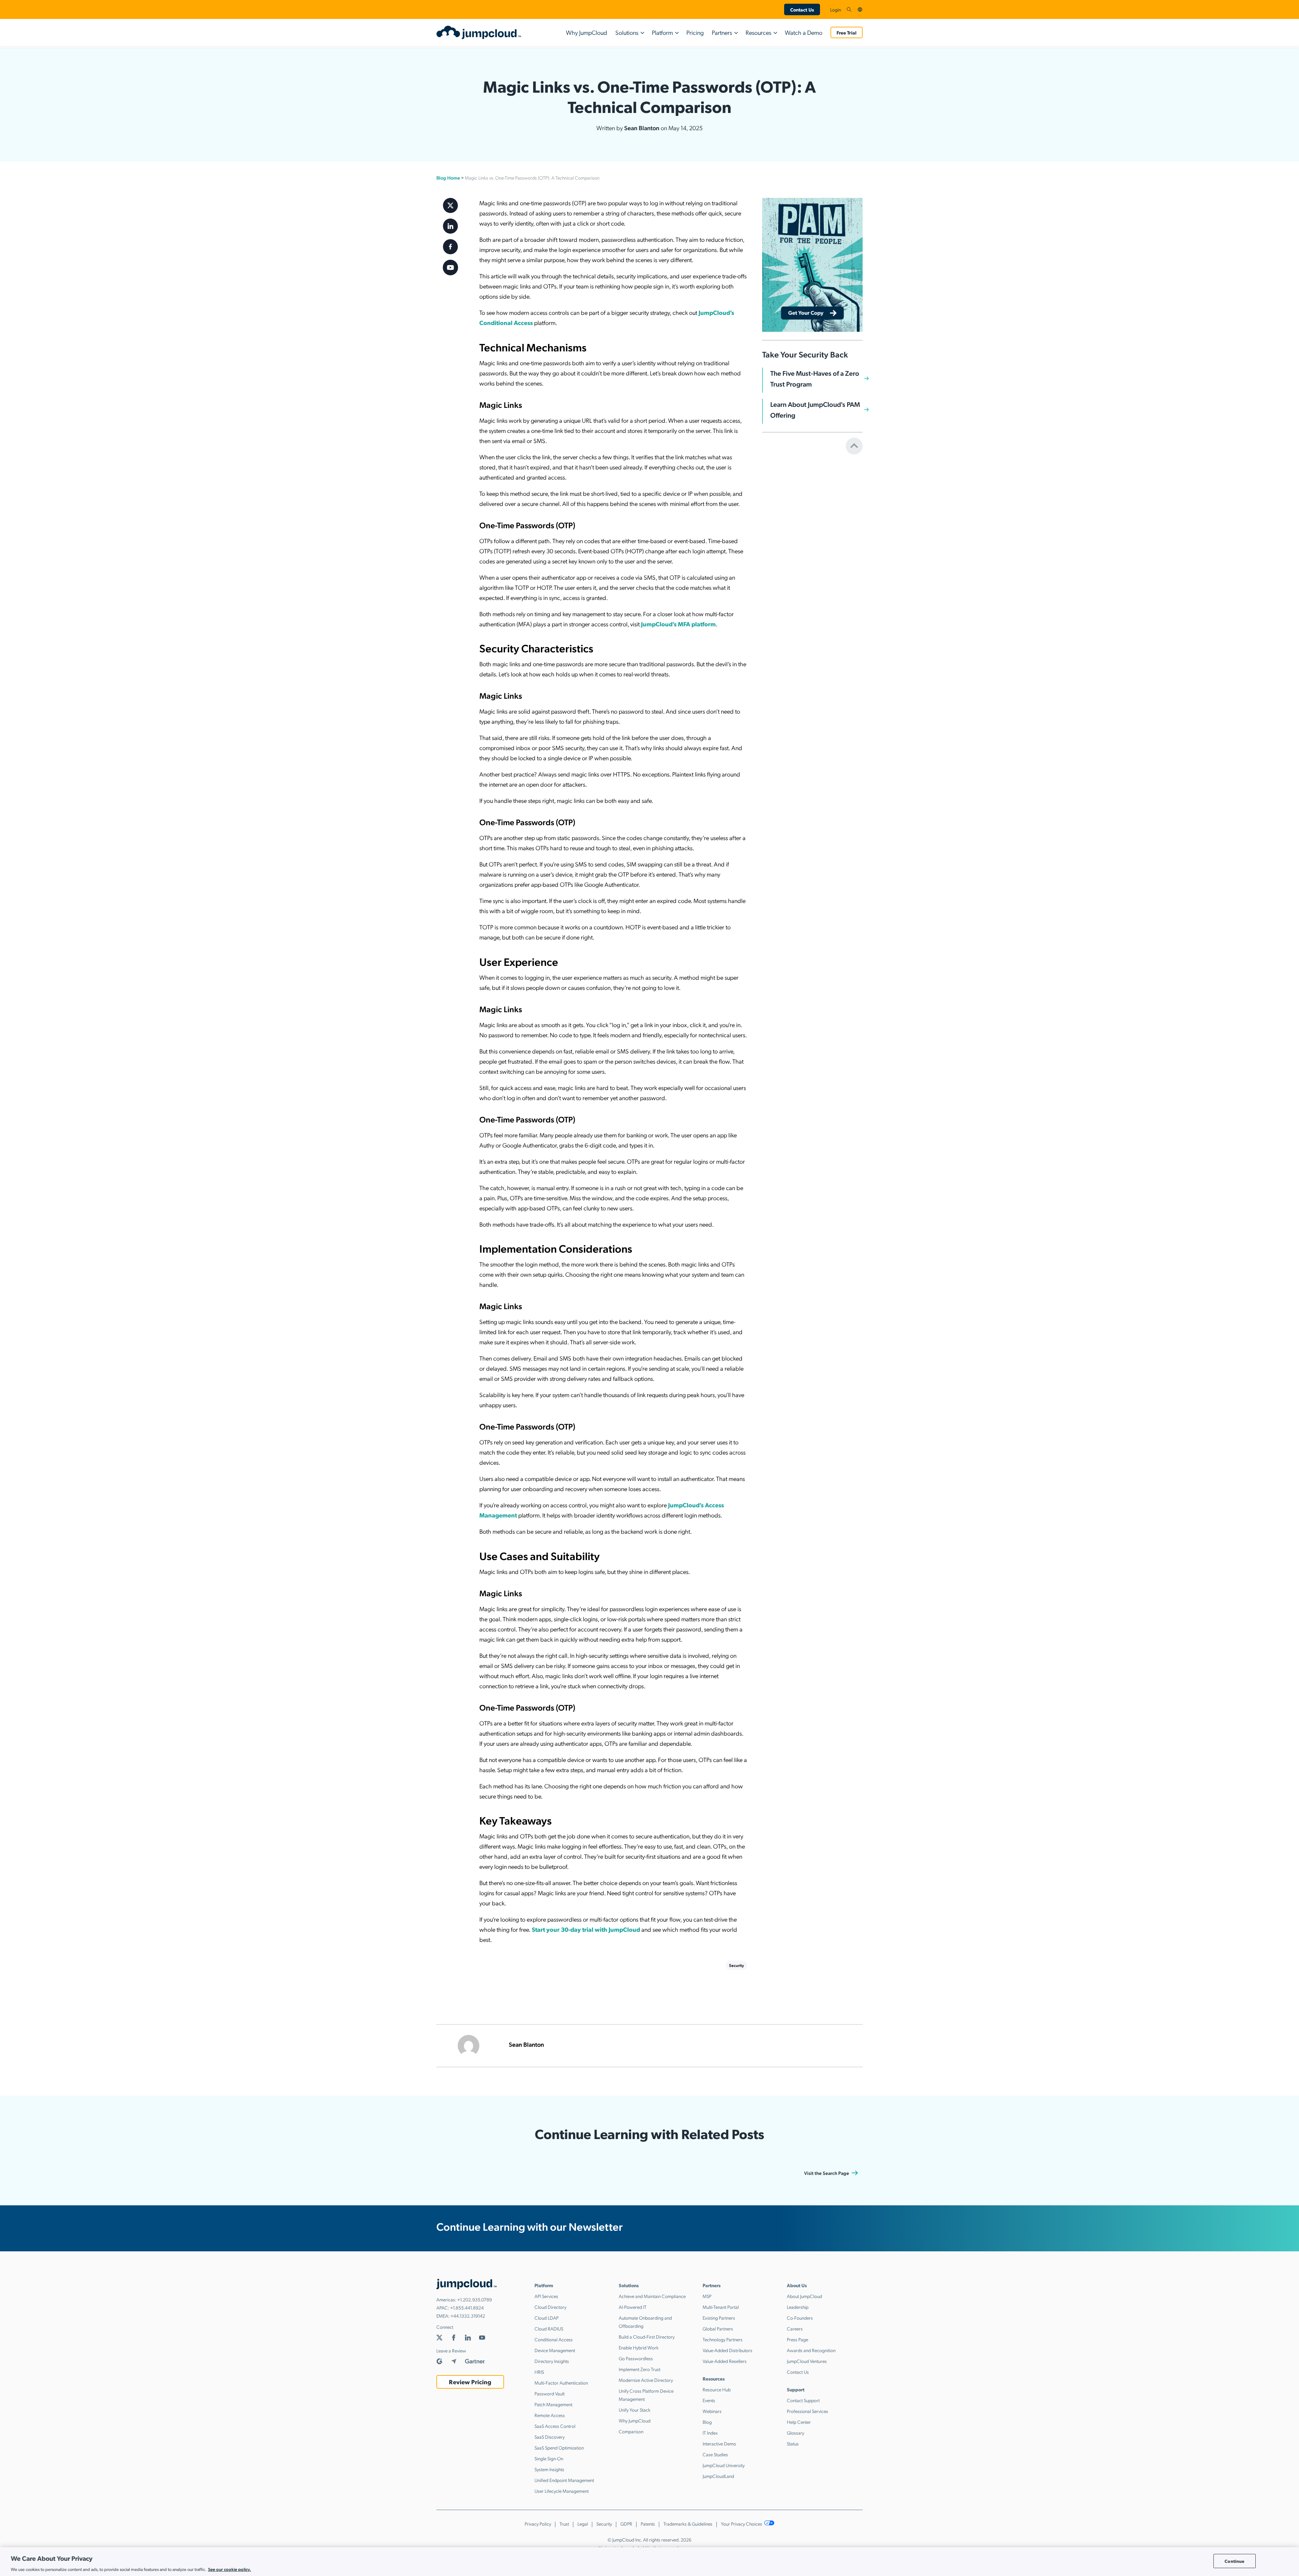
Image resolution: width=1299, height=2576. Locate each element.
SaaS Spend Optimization (559, 2447)
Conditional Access (554, 2339)
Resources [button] (758, 32)
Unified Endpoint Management (564, 2480)
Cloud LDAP (546, 2318)
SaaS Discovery (550, 2437)
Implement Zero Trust (640, 2369)
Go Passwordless (636, 2358)
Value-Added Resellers (725, 2361)
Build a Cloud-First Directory (647, 2337)
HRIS (539, 2372)
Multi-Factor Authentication (561, 2383)
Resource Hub (717, 2389)
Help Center (799, 2422)
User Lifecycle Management (562, 2491)
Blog (707, 2422)
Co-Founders (800, 2318)
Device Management (555, 2350)
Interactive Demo (719, 2443)
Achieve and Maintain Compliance (652, 2296)
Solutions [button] (627, 32)
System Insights (549, 2469)
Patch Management (553, 2404)
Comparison (631, 2431)
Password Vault (550, 2393)
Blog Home (448, 178)
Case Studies (715, 2454)
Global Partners (718, 2328)
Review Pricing (470, 2382)
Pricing (695, 32)
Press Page (797, 2339)
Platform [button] (662, 32)
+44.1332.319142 (468, 2316)
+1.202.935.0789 (475, 2299)
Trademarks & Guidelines (688, 2524)
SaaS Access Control (555, 2426)
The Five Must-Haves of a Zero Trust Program (815, 378)
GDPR (626, 2524)
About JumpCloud (804, 2296)
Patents (648, 2524)
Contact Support (803, 2400)
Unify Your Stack (635, 2410)
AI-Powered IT (633, 2307)
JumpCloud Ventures (807, 2361)
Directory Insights (552, 2361)
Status (793, 2443)
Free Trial (847, 32)
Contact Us (802, 9)
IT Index (710, 2433)
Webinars (712, 2411)
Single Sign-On (549, 2458)
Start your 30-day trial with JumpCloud (585, 1929)
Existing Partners (719, 2318)
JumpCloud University (724, 2465)
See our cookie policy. (230, 2569)
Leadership (798, 2307)
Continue (1234, 2561)
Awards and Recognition (811, 2350)
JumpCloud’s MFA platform (678, 624)
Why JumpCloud (587, 32)
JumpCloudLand (718, 2476)
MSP (707, 2296)
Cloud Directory (550, 2307)
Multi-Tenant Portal (721, 2307)
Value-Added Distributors (727, 2350)
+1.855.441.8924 (467, 2307)
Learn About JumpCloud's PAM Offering (815, 410)
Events (709, 2400)
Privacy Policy (538, 2524)
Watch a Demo (804, 32)
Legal (583, 2524)
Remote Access (550, 2415)
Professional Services (807, 2411)
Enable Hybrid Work (639, 2347)
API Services (546, 2296)
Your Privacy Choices (742, 2524)
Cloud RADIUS (549, 2328)
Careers (795, 2328)
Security (736, 1965)
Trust (564, 2524)
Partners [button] (722, 32)
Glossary (795, 2433)
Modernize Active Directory (646, 2380)
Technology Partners (723, 2339)
